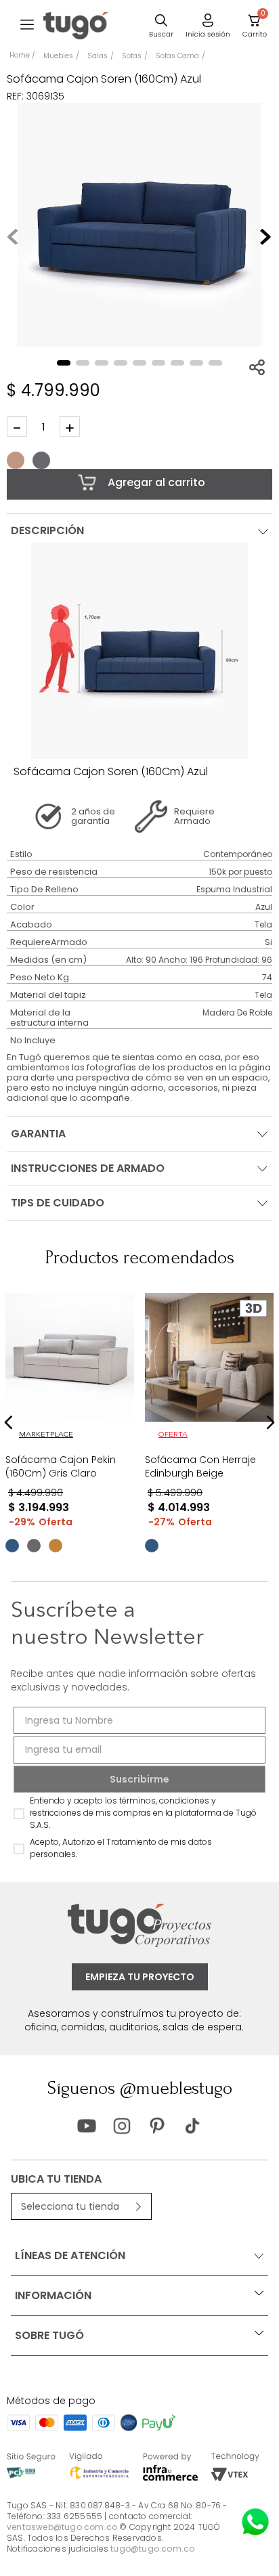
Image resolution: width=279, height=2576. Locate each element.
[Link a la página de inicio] (22, 56)
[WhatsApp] (255, 2522)
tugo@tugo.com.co (152, 2549)
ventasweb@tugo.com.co (62, 2527)
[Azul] (12, 1546)
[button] (27, 26)
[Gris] (41, 460)
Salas (98, 56)
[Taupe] (16, 460)
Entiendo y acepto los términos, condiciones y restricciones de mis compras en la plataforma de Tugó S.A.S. (143, 1813)
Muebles (58, 56)
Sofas (132, 56)
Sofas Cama (177, 56)
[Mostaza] (56, 1546)
